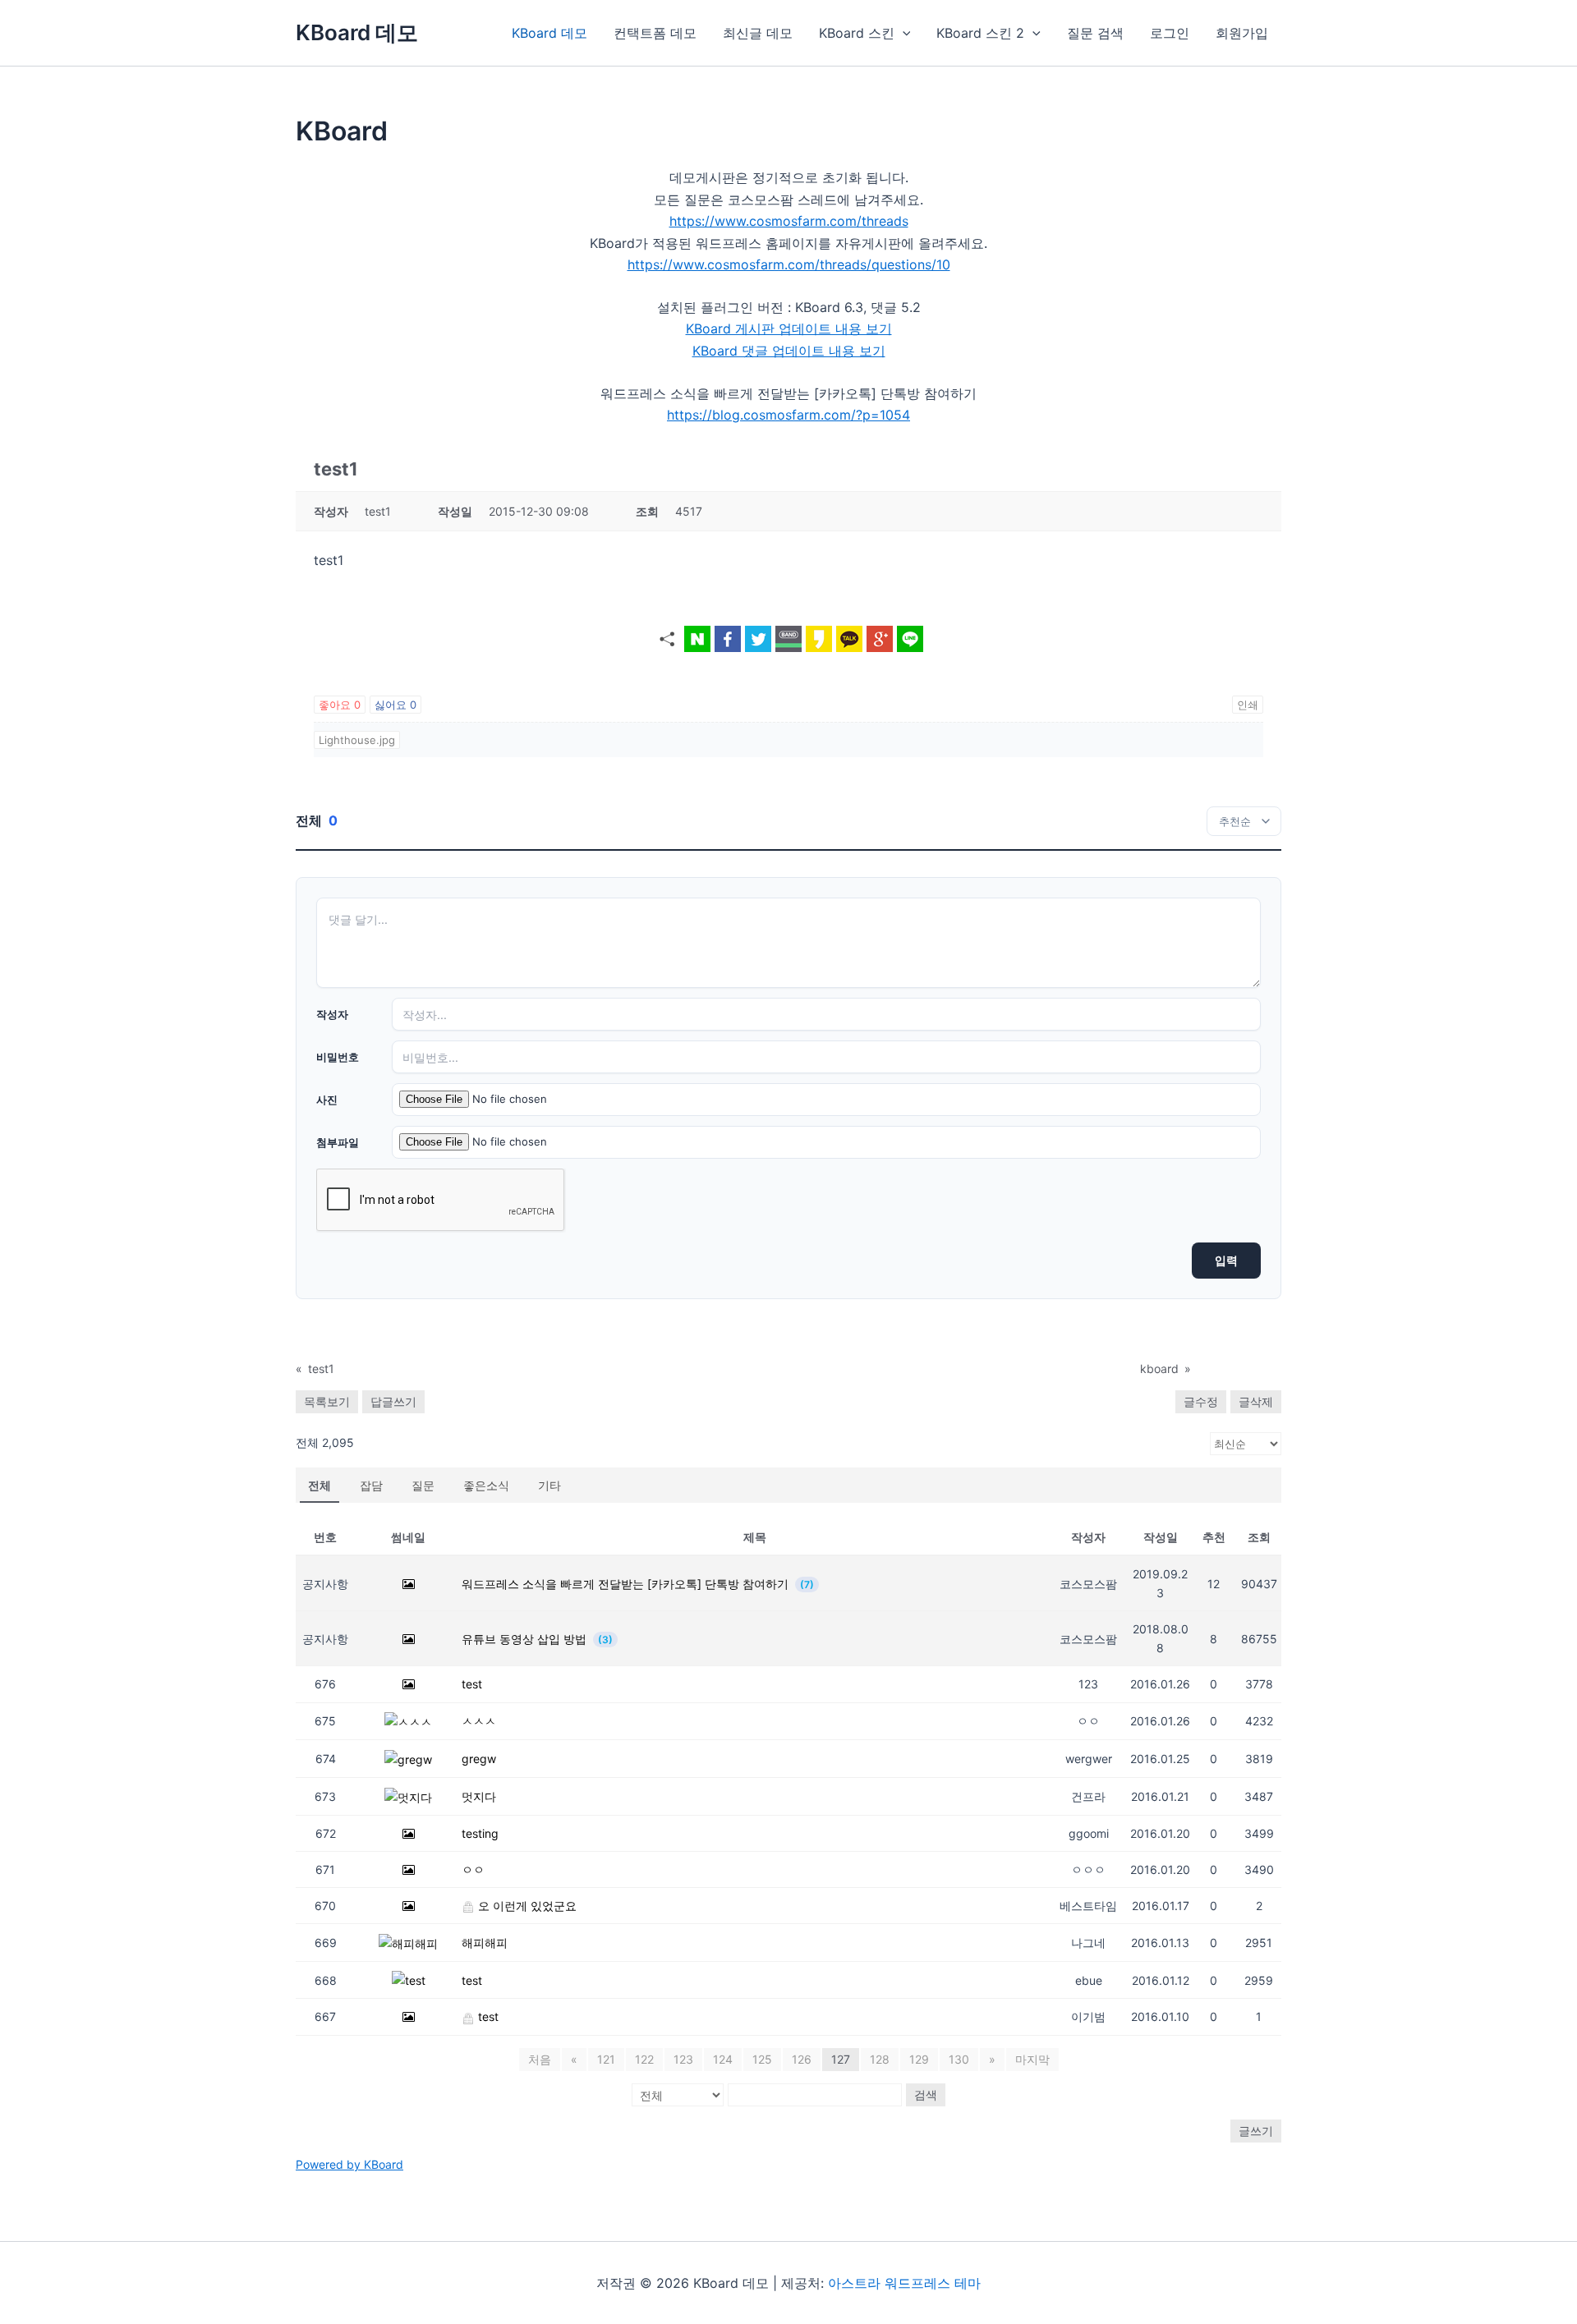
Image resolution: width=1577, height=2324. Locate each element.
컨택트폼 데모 (655, 33)
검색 (926, 2094)
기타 (549, 1485)
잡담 (371, 1485)
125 (762, 2059)
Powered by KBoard (349, 2164)
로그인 (1170, 33)
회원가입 (1242, 33)
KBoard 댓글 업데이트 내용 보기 (789, 351)
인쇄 (1248, 705)
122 (644, 2059)
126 (802, 2059)
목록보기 (327, 1401)
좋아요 (340, 705)
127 (841, 2059)
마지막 (1032, 2059)
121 (606, 2059)
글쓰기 (1256, 2131)
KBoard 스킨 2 (980, 33)
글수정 (1201, 1401)
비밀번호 (338, 1057)
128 (880, 2059)
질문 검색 (1095, 33)
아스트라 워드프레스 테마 (904, 2283)
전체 (320, 1485)
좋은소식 (486, 1485)
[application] (903, 33)
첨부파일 (338, 1142)
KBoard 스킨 (857, 33)
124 (723, 2059)
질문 (423, 1485)
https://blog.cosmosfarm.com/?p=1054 (788, 415)
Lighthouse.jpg (357, 740)
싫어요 (395, 705)
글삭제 (1256, 1401)
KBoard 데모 (357, 32)
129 (919, 2059)
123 (683, 2059)
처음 (540, 2059)
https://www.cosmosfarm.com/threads (789, 221)
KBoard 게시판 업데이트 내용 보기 (789, 328)
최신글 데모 (758, 33)
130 (959, 2059)
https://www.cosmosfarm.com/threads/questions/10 (789, 264)
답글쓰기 (393, 1401)
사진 (327, 1100)
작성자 (332, 1014)
